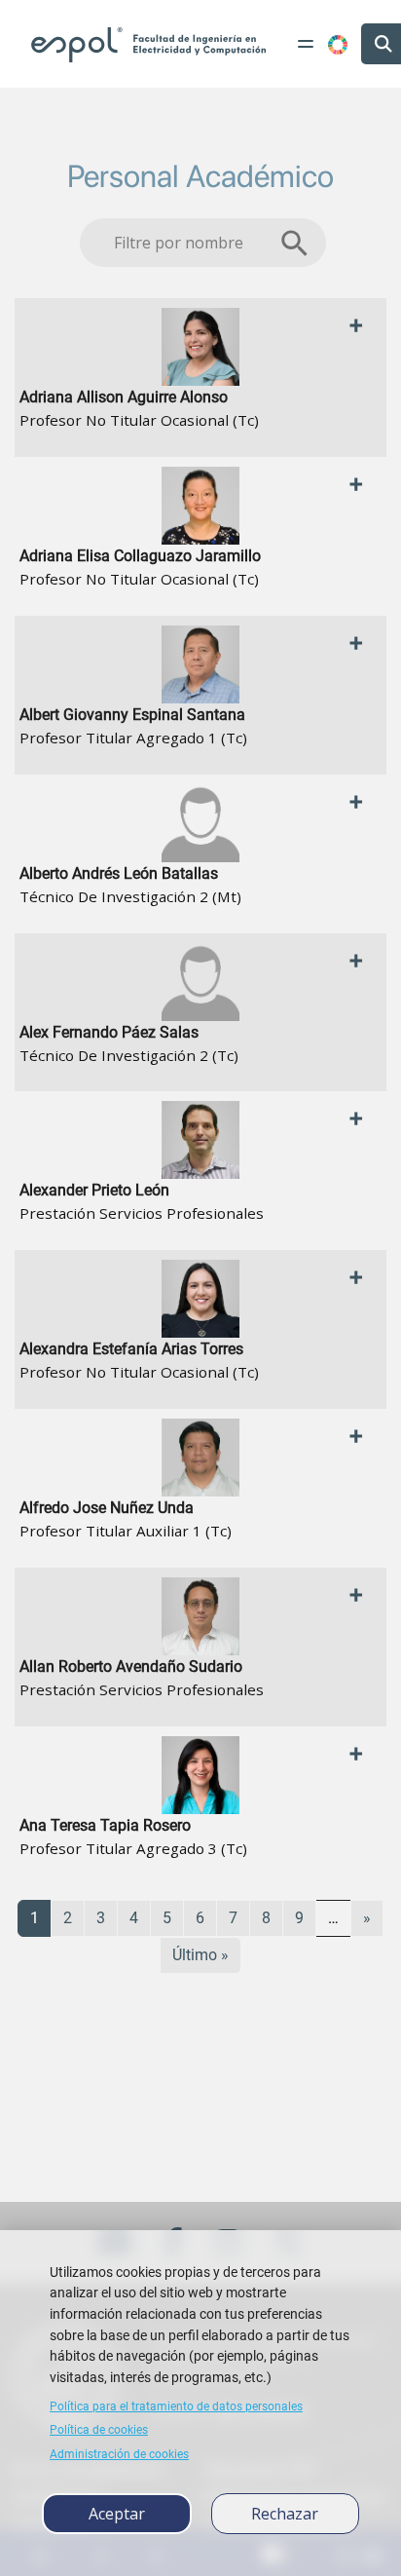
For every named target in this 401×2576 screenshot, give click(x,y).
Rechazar (285, 2514)
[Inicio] (148, 45)
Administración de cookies (119, 2454)
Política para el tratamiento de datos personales (176, 2406)
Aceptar (117, 2514)
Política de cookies (99, 2430)
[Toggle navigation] (306, 44)
